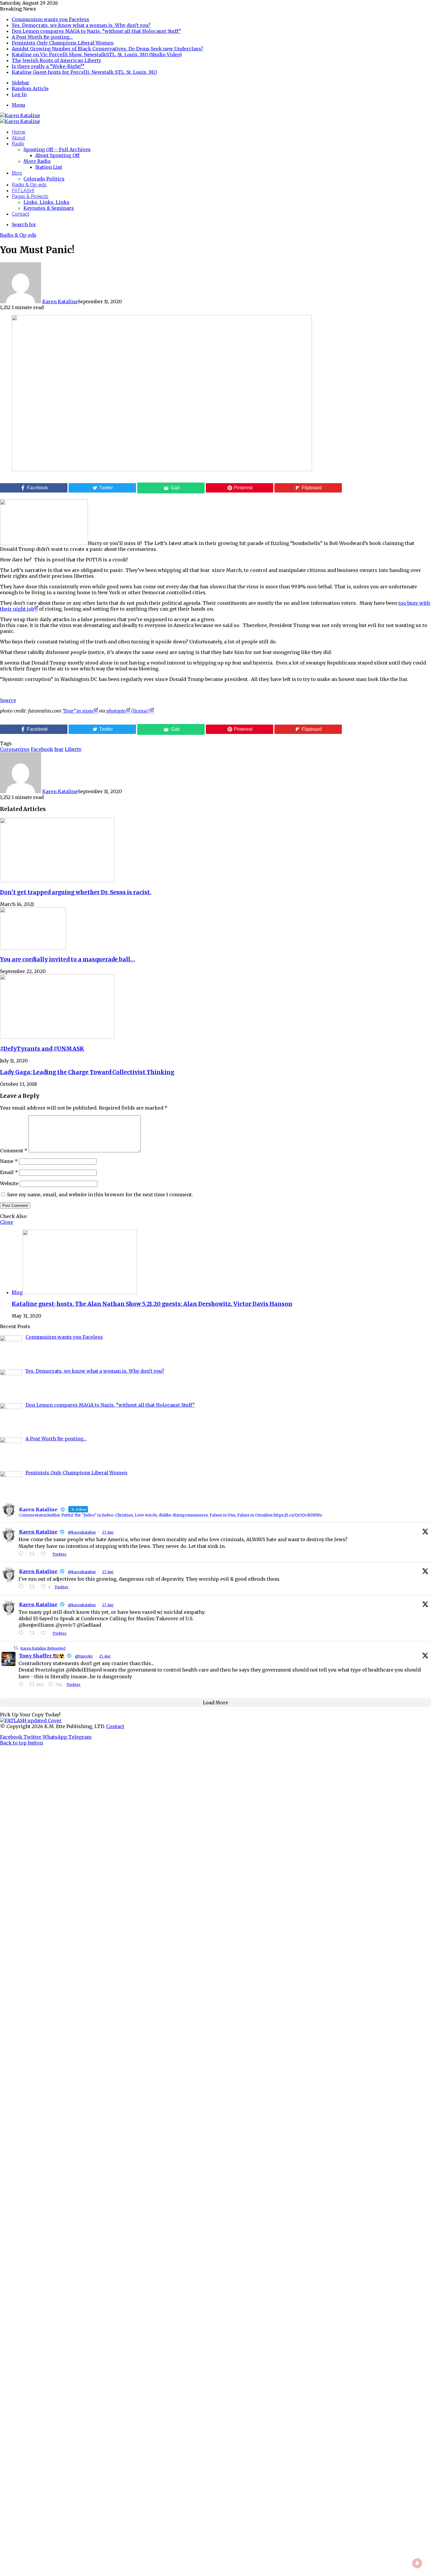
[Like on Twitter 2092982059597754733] (45, 1554)
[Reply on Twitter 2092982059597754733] (22, 1554)
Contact (21, 214)
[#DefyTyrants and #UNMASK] (57, 1037)
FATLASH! (23, 191)
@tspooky (84, 1656)
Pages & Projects (30, 196)
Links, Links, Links (46, 202)
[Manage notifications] (417, 2563)
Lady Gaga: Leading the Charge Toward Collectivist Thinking (87, 1072)
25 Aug (105, 1656)
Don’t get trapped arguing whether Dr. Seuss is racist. (76, 892)
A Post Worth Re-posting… (42, 37)
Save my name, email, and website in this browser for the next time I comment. (100, 1195)
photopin (116, 711)
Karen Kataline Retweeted (43, 1648)
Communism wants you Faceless (50, 19)
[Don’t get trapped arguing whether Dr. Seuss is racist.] (57, 880)
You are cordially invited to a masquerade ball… (67, 959)
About (18, 138)
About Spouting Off (57, 155)
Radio (18, 144)
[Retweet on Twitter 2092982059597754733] (34, 1554)
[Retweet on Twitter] (16, 1648)
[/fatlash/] (31, 1720)
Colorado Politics (44, 179)
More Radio (37, 161)
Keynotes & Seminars (49, 208)
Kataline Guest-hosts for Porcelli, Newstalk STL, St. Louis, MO (84, 72)
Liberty (73, 749)
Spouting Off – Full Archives (57, 149)
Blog (17, 173)
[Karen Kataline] (20, 115)
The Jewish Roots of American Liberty (56, 60)
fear (59, 749)
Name (9, 1161)
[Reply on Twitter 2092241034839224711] (22, 1684)
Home (18, 132)
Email (9, 1172)
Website (9, 1183)
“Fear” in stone (78, 711)
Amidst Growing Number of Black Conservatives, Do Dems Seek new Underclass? (107, 49)
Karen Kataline (60, 301)
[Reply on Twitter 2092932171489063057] (22, 1633)
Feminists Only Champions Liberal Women (63, 43)
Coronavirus (15, 749)
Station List (49, 167)
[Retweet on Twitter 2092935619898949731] (34, 1587)
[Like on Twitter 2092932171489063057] (45, 1633)
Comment (14, 1151)
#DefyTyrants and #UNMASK (42, 1049)
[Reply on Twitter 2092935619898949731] (22, 1587)
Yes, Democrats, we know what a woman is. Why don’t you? (81, 25)
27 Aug (108, 1532)
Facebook (42, 749)
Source (8, 700)
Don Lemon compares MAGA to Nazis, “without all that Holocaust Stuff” (96, 31)
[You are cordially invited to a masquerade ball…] (33, 948)
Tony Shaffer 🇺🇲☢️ (42, 1656)
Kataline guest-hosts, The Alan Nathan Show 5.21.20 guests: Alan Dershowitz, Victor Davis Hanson (152, 1304)
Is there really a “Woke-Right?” (48, 66)
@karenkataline (82, 1532)
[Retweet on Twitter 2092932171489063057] (34, 1633)
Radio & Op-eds (29, 185)
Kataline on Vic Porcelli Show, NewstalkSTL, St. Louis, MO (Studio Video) (97, 54)
